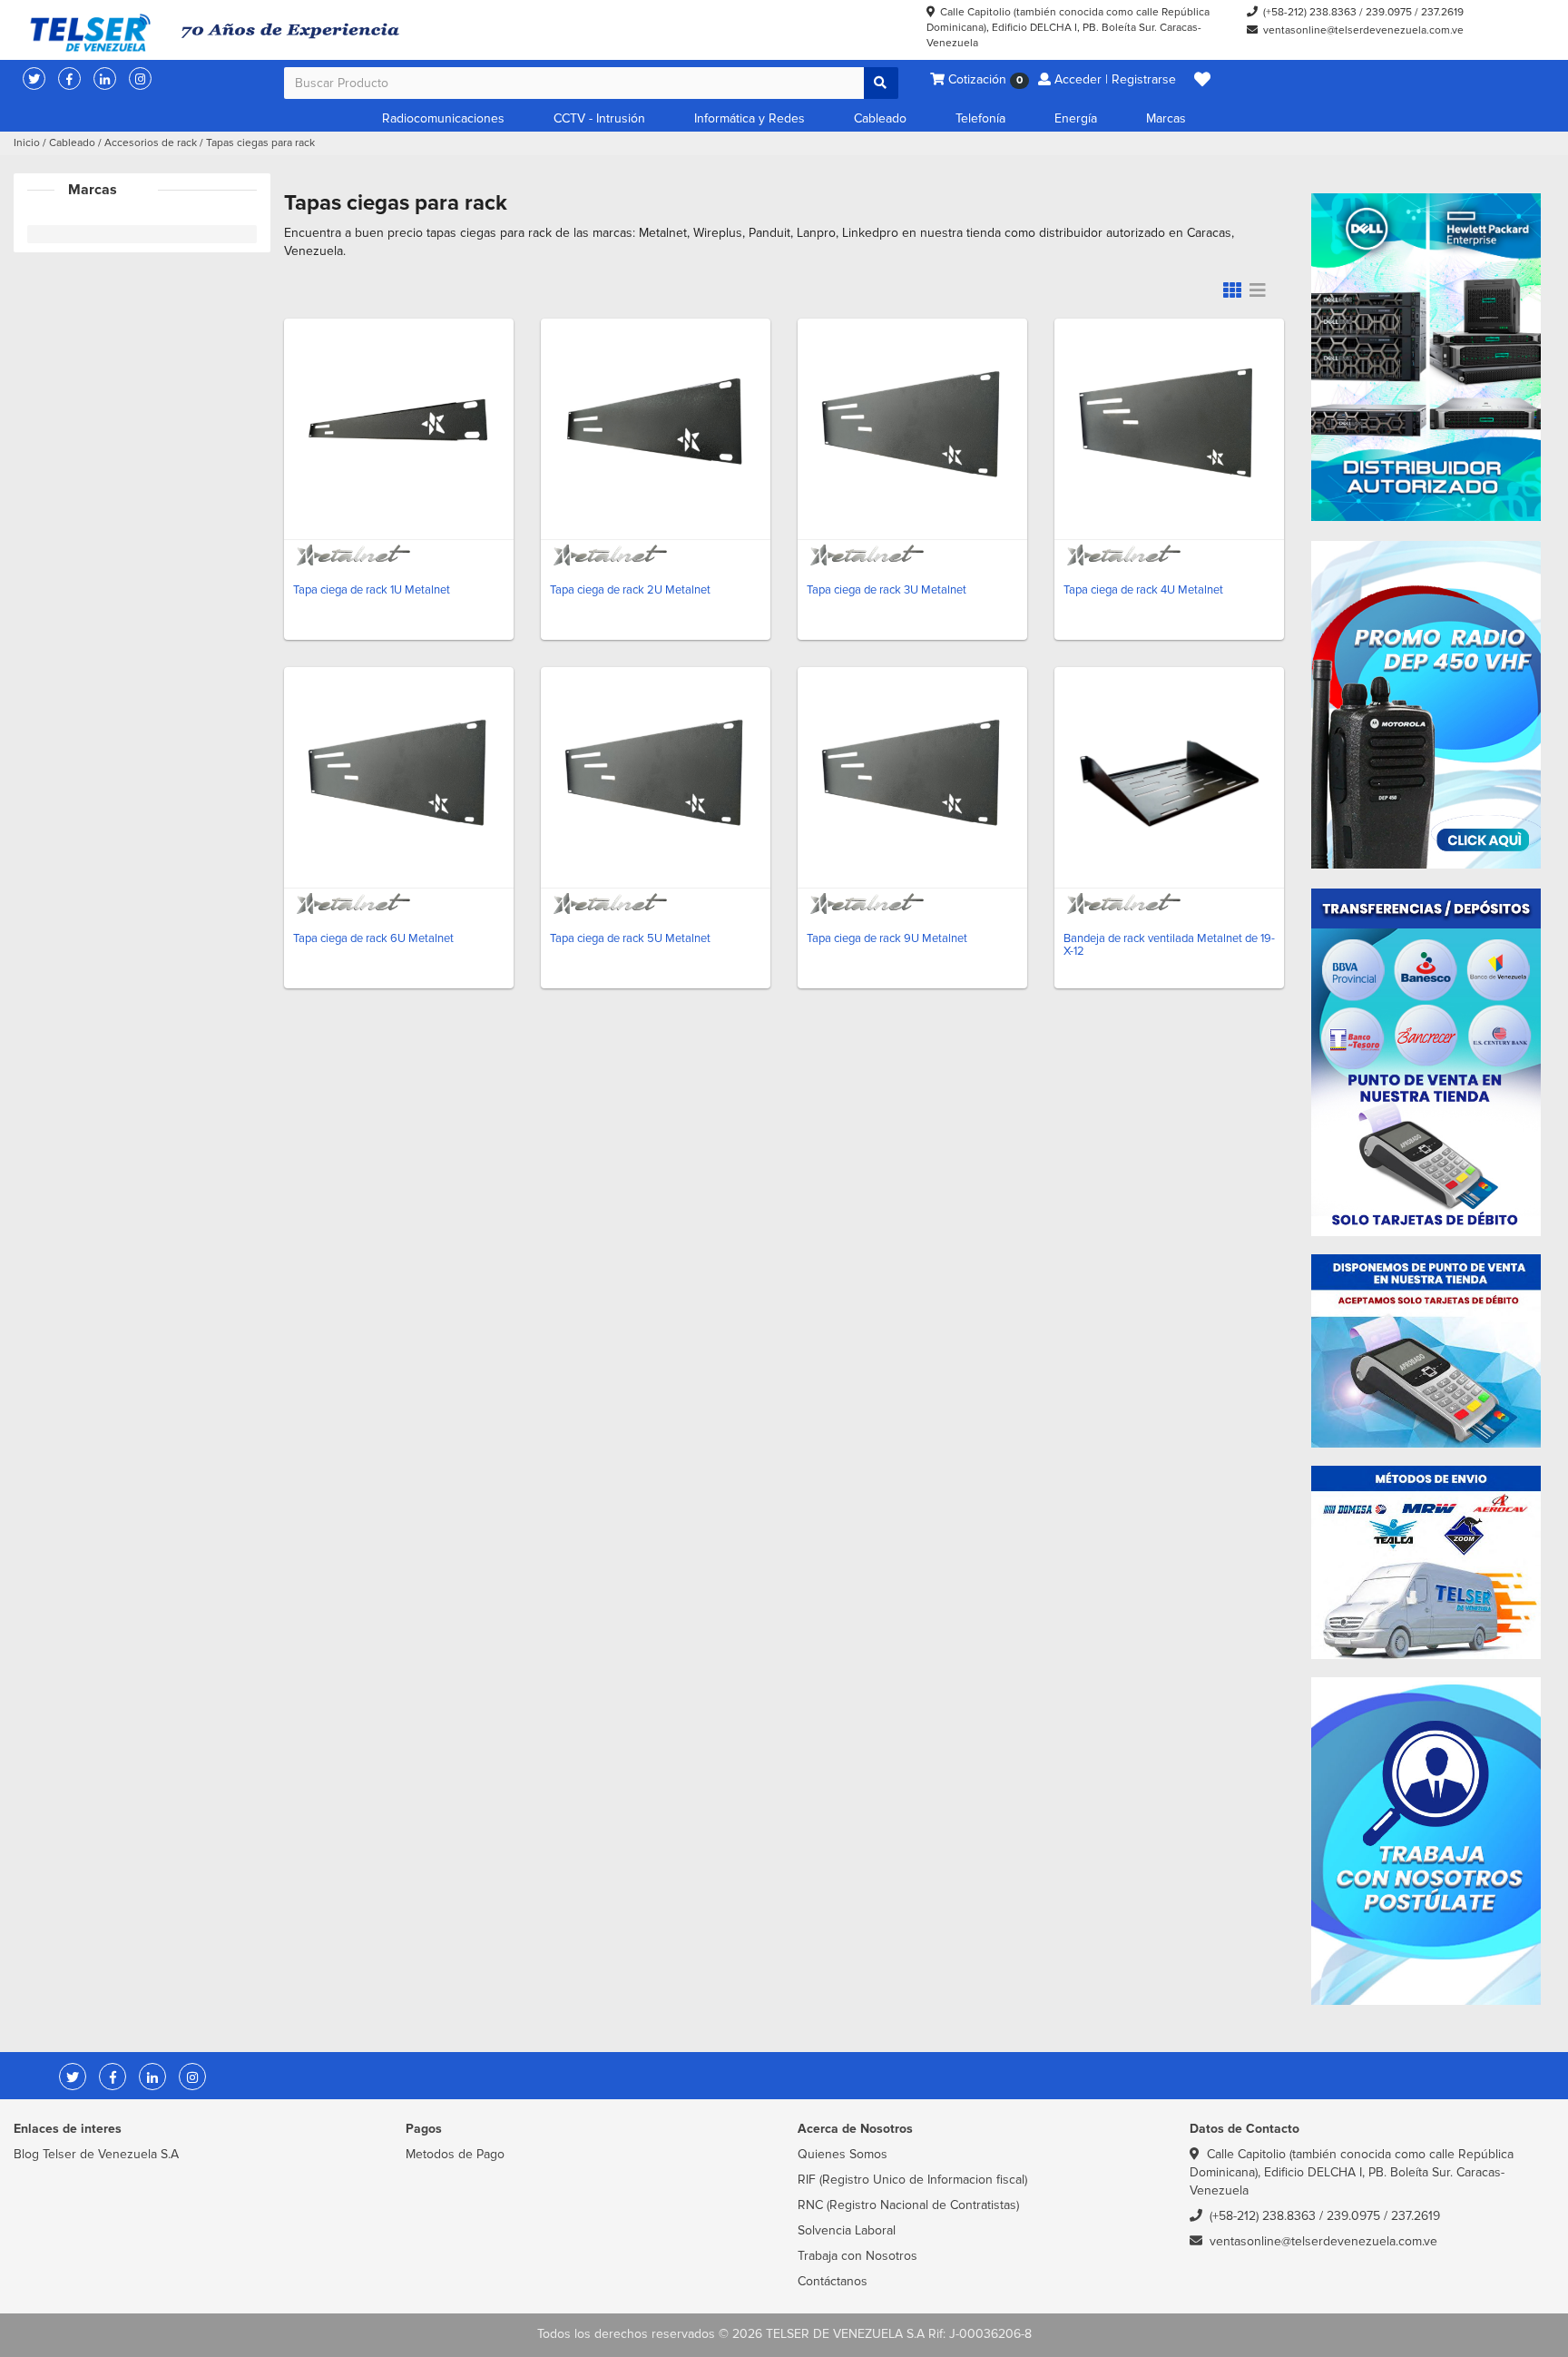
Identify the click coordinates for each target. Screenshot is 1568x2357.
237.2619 (1442, 12)
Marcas (1166, 118)
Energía (1076, 118)
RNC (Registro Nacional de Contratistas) (908, 2205)
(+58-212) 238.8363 (1310, 12)
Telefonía (980, 118)
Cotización (984, 79)
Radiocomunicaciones (443, 118)
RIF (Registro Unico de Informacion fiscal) (912, 2180)
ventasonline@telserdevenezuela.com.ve (1363, 30)
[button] (1202, 80)
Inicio (27, 143)
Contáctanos (833, 2281)
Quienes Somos (843, 2154)
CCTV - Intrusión (599, 118)
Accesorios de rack (151, 143)
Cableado (880, 118)
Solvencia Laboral (847, 2230)
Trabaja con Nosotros (857, 2256)
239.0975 (1389, 12)
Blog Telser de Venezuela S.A (96, 2154)
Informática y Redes (750, 118)
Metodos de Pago (455, 2154)
